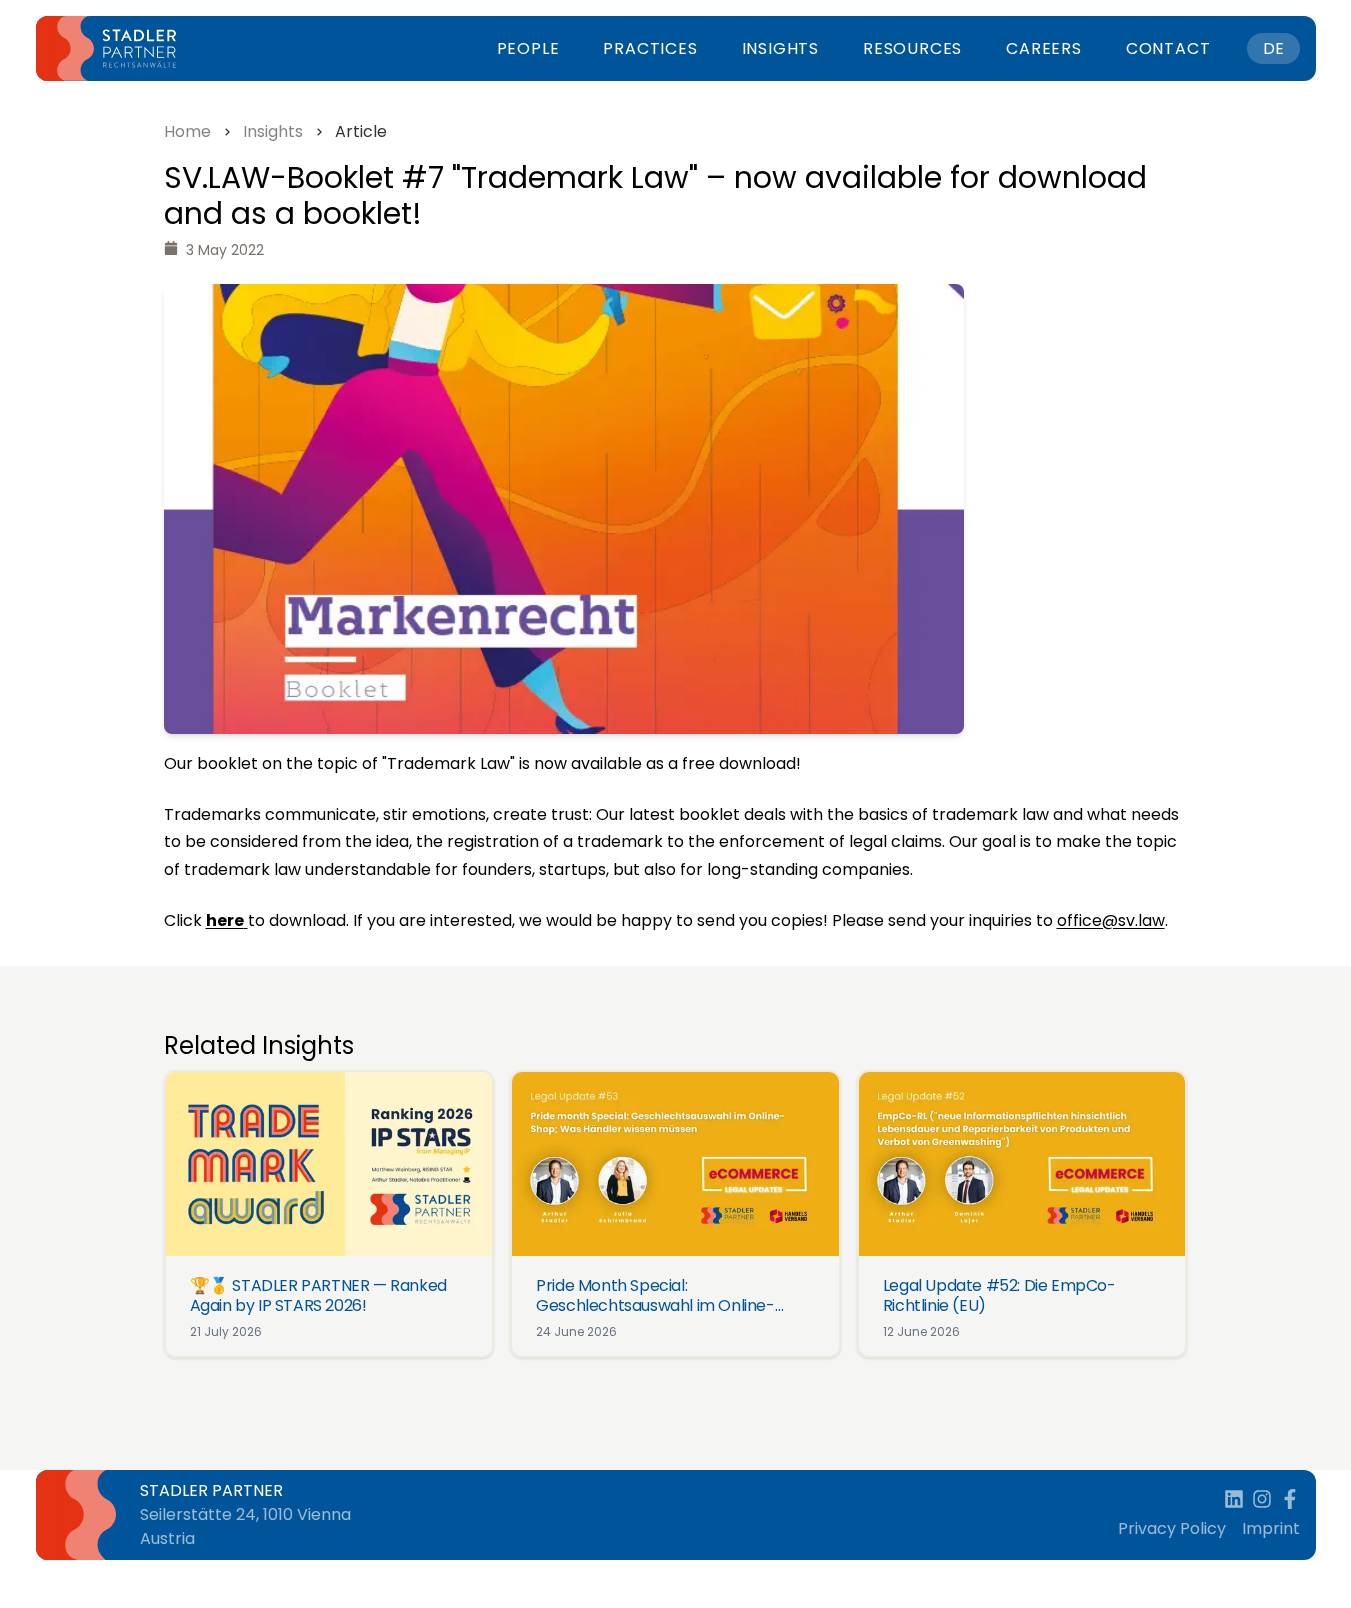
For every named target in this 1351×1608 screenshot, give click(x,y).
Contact (1168, 48)
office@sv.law (1111, 920)
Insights (780, 48)
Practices (650, 48)
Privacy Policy (1172, 1528)
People (528, 48)
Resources (912, 48)
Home (187, 131)
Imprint (1271, 1528)
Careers (1044, 48)
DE (1273, 48)
